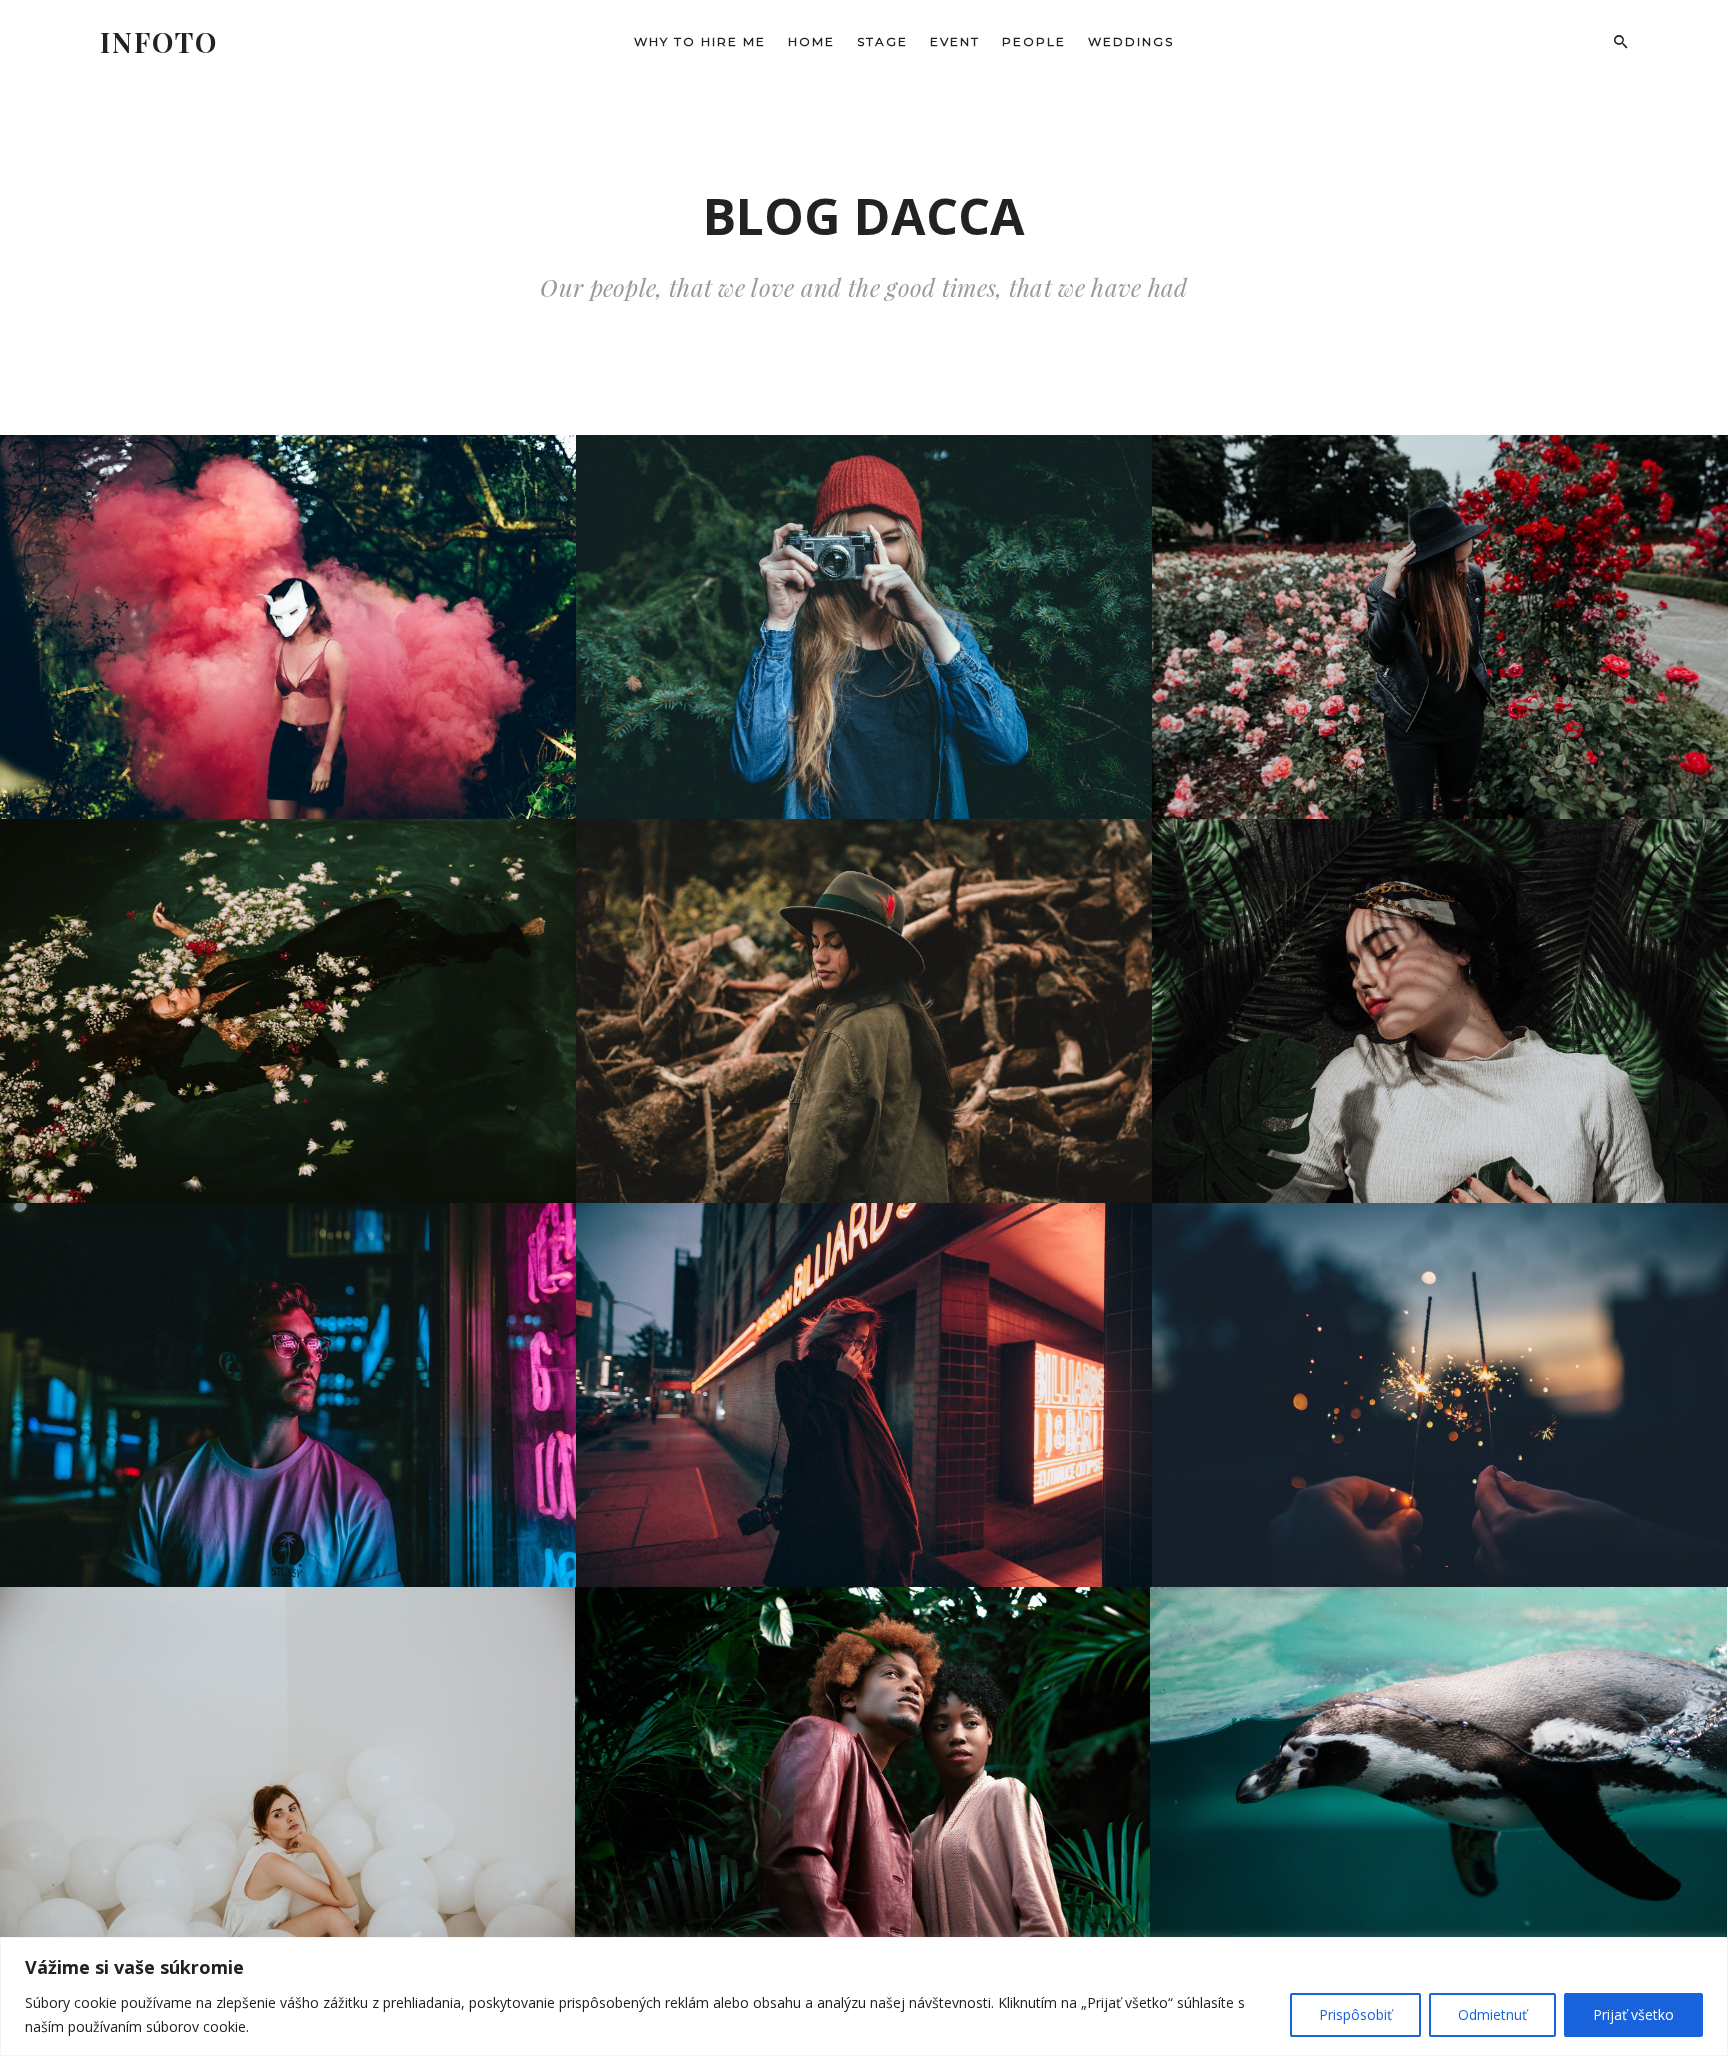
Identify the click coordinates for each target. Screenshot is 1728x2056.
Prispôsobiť (1355, 2014)
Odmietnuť (1492, 2014)
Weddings (1131, 41)
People (1034, 41)
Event (955, 41)
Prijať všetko (1633, 2014)
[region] (864, 1996)
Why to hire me (700, 41)
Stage (882, 41)
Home (811, 41)
